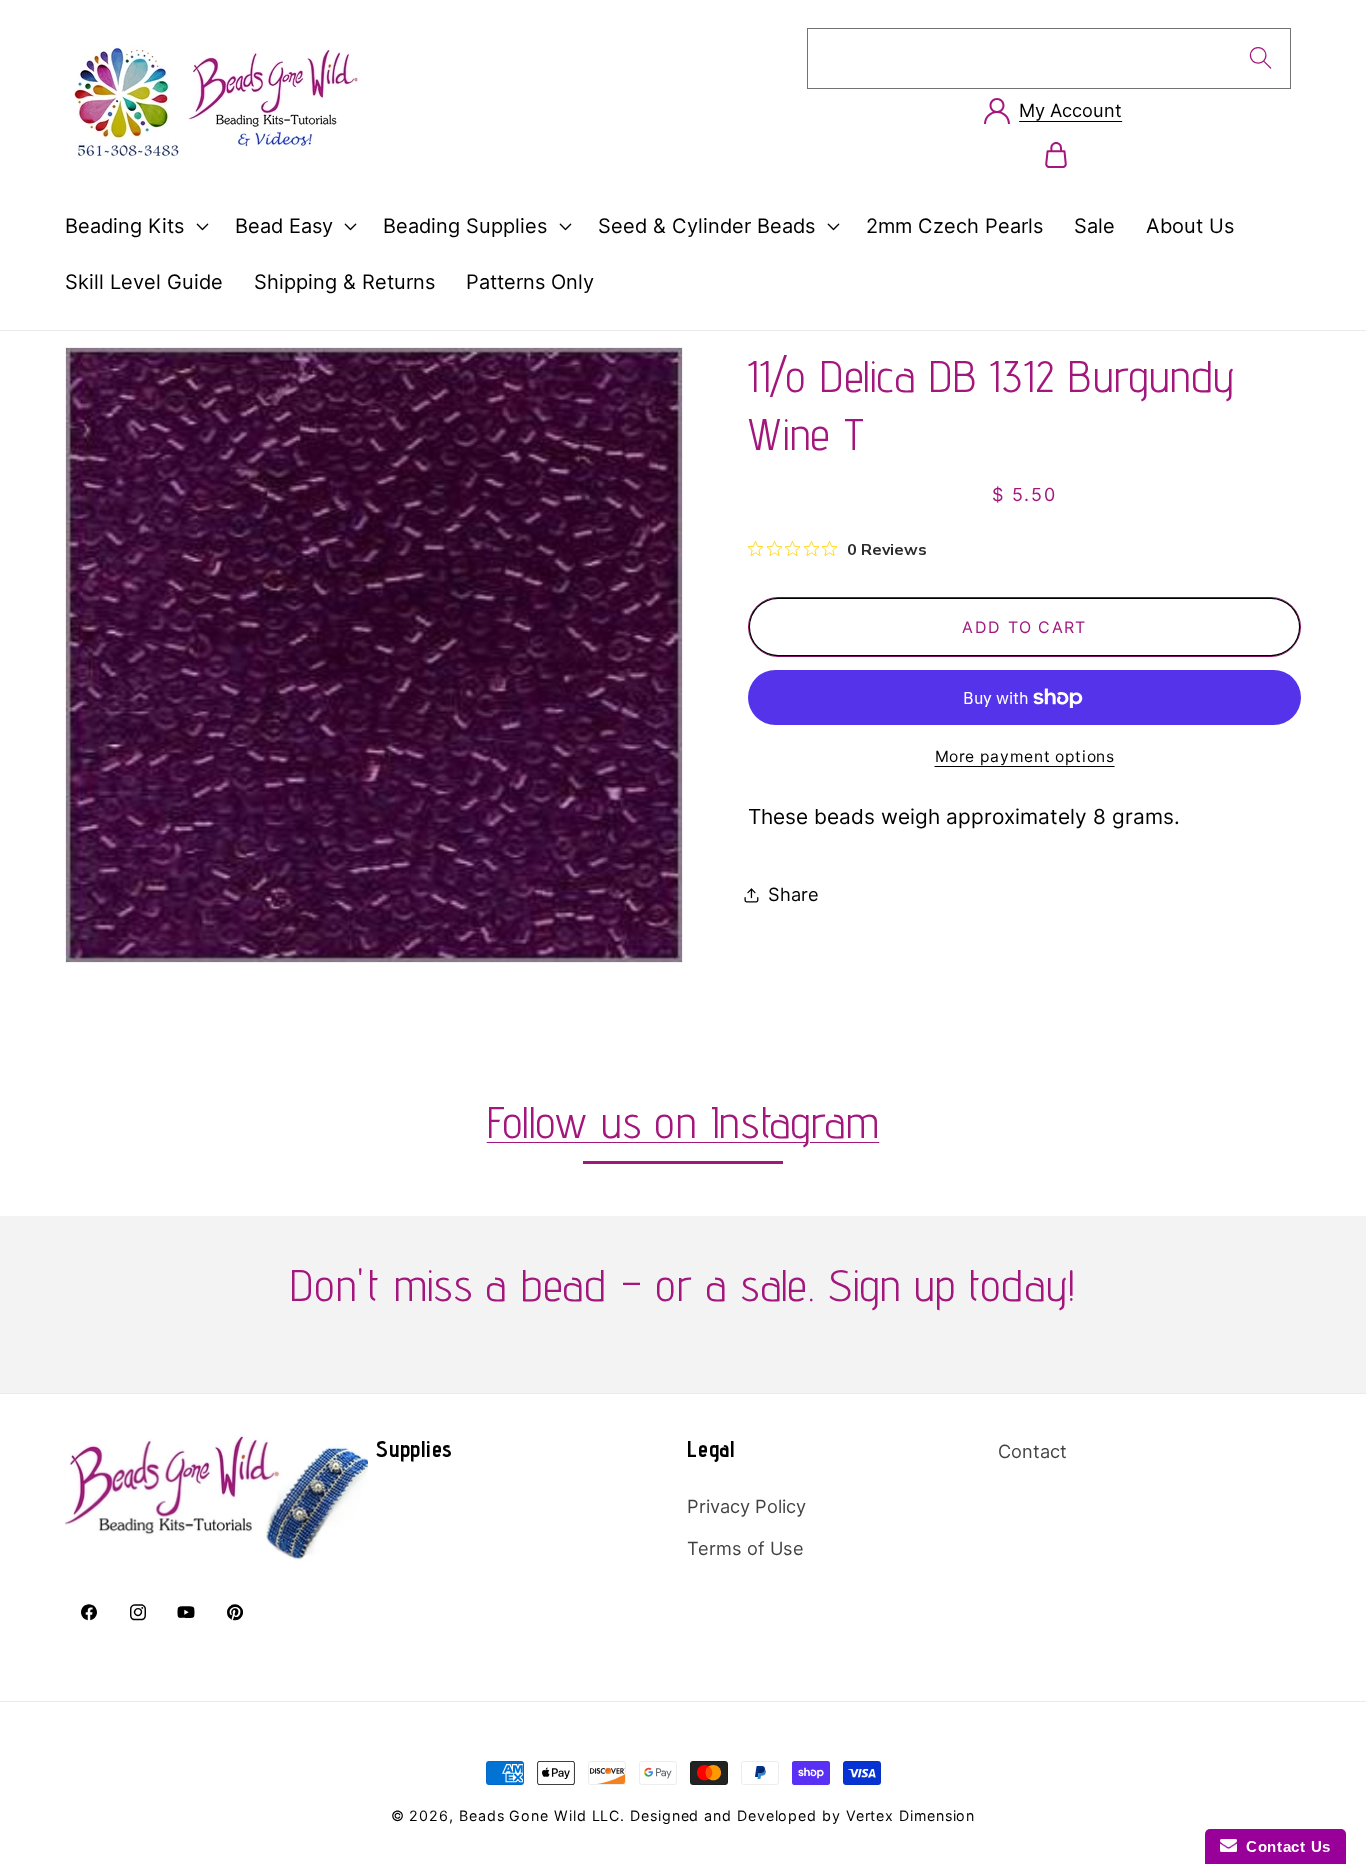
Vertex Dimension (911, 1815)
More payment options (1025, 756)
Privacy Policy (746, 1506)
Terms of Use (745, 1548)
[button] (134, 226)
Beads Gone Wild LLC (539, 1815)
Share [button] (793, 894)
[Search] (1260, 57)
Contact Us (1284, 1846)
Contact (1032, 1451)
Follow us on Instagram (683, 1121)
